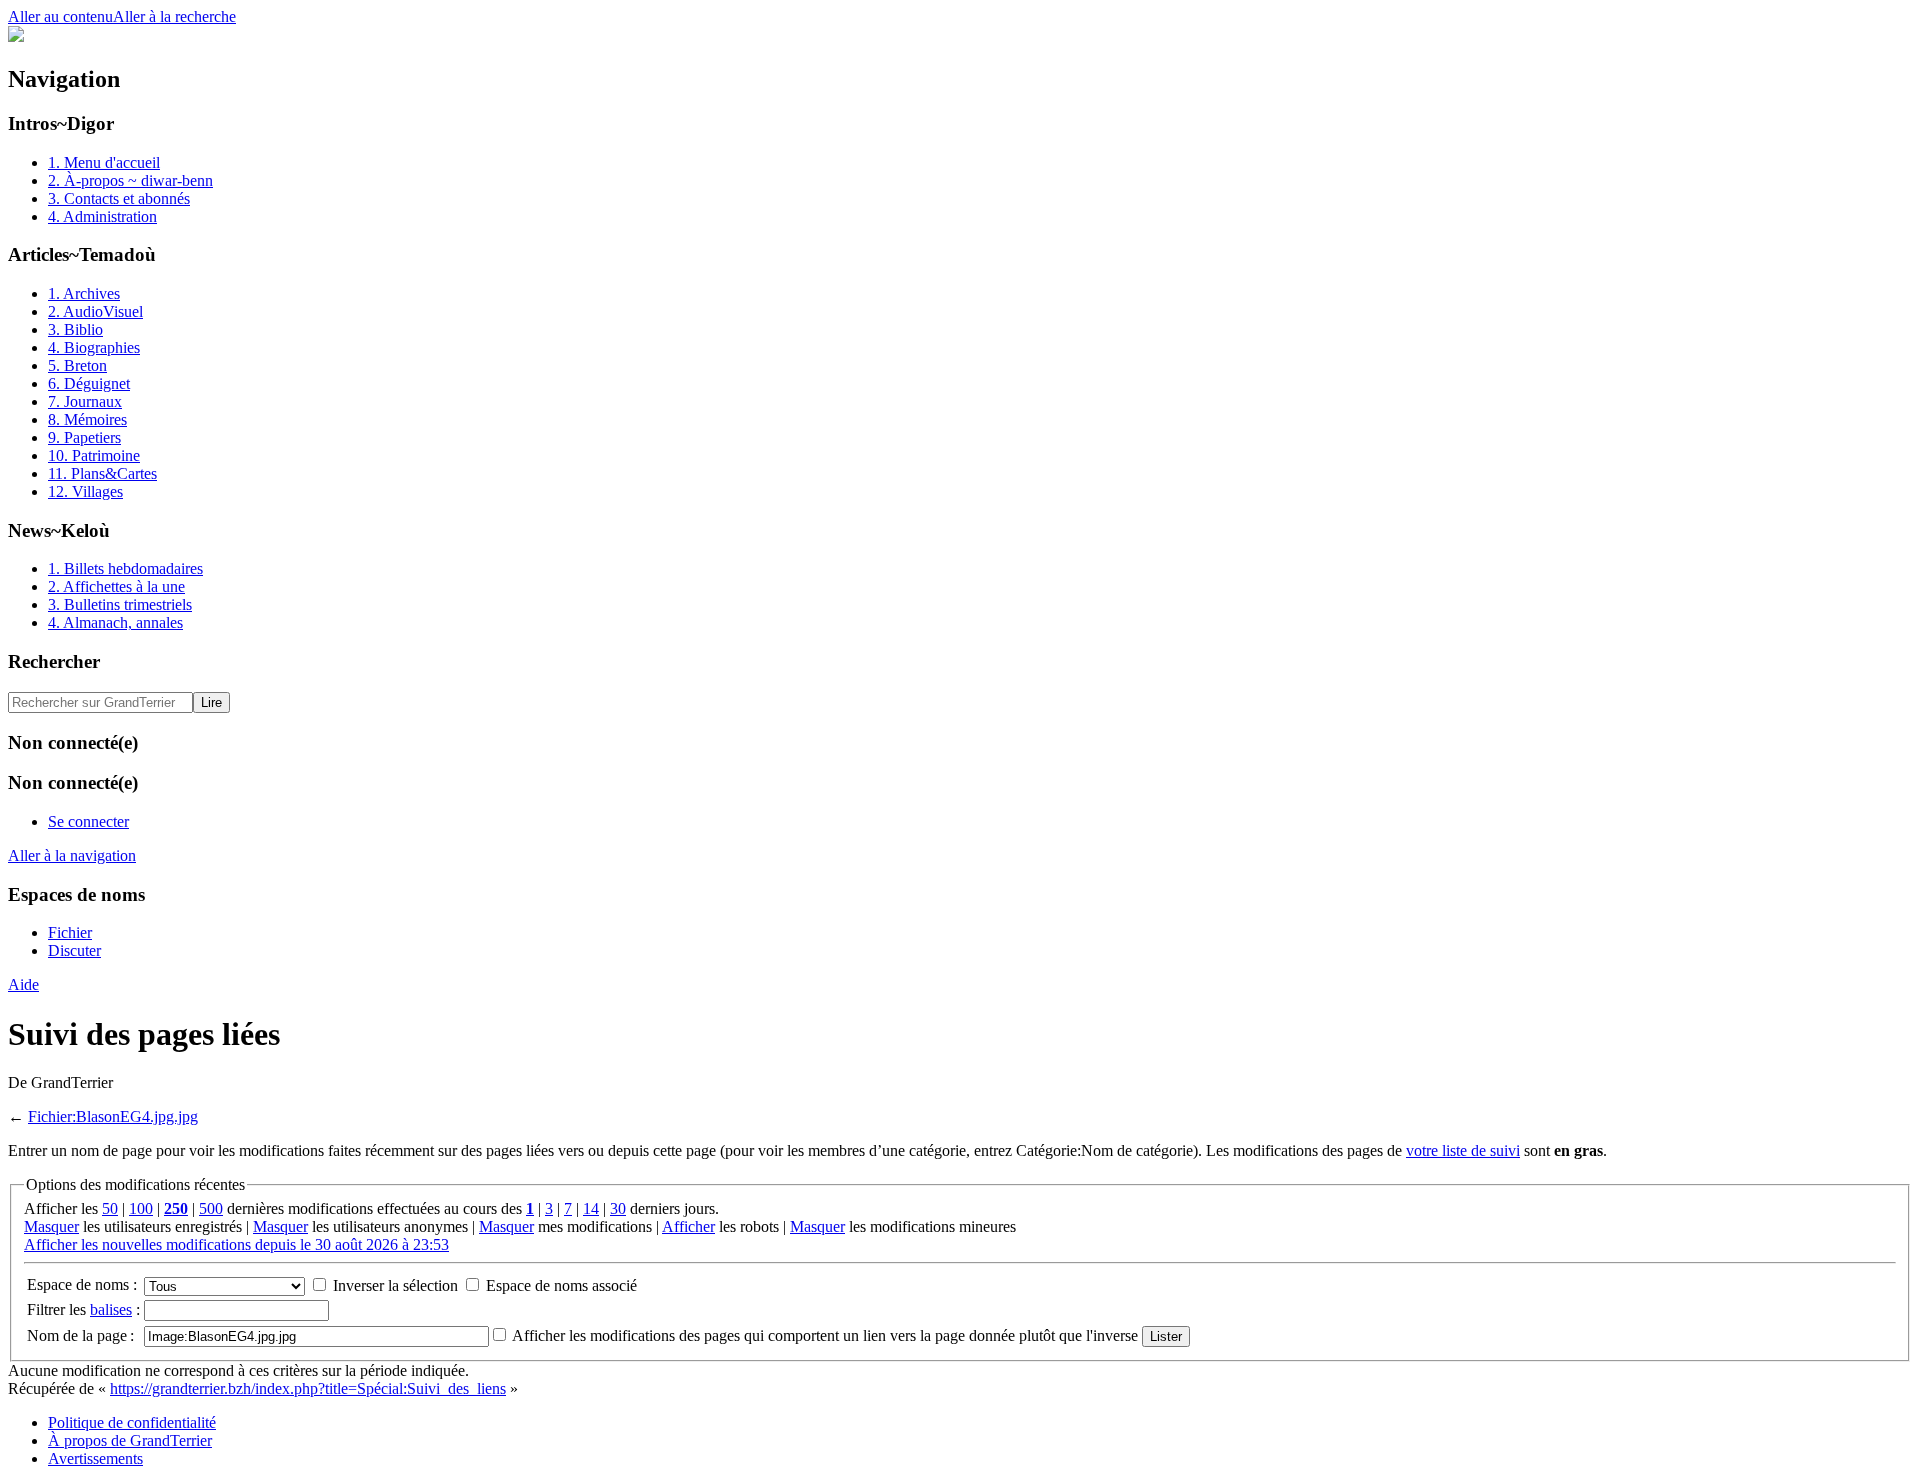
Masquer (51, 1226)
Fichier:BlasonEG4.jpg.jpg (113, 1116)
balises (111, 1309)
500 (211, 1208)
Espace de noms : (82, 1284)
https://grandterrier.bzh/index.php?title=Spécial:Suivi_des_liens (308, 1388)
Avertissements (95, 1458)
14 (591, 1208)
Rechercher (54, 661)
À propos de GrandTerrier (130, 1440)
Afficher (688, 1226)
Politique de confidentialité (132, 1422)
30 (618, 1208)
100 (141, 1208)
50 (110, 1208)
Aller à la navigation (72, 855)
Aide (23, 984)
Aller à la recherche (174, 16)
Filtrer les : (83, 1309)
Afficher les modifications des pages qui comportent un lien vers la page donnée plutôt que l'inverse (825, 1335)
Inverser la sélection (395, 1285)
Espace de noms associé (561, 1285)
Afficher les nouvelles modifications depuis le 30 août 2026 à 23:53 (236, 1244)
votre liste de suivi (1463, 1150)
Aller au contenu (60, 16)
